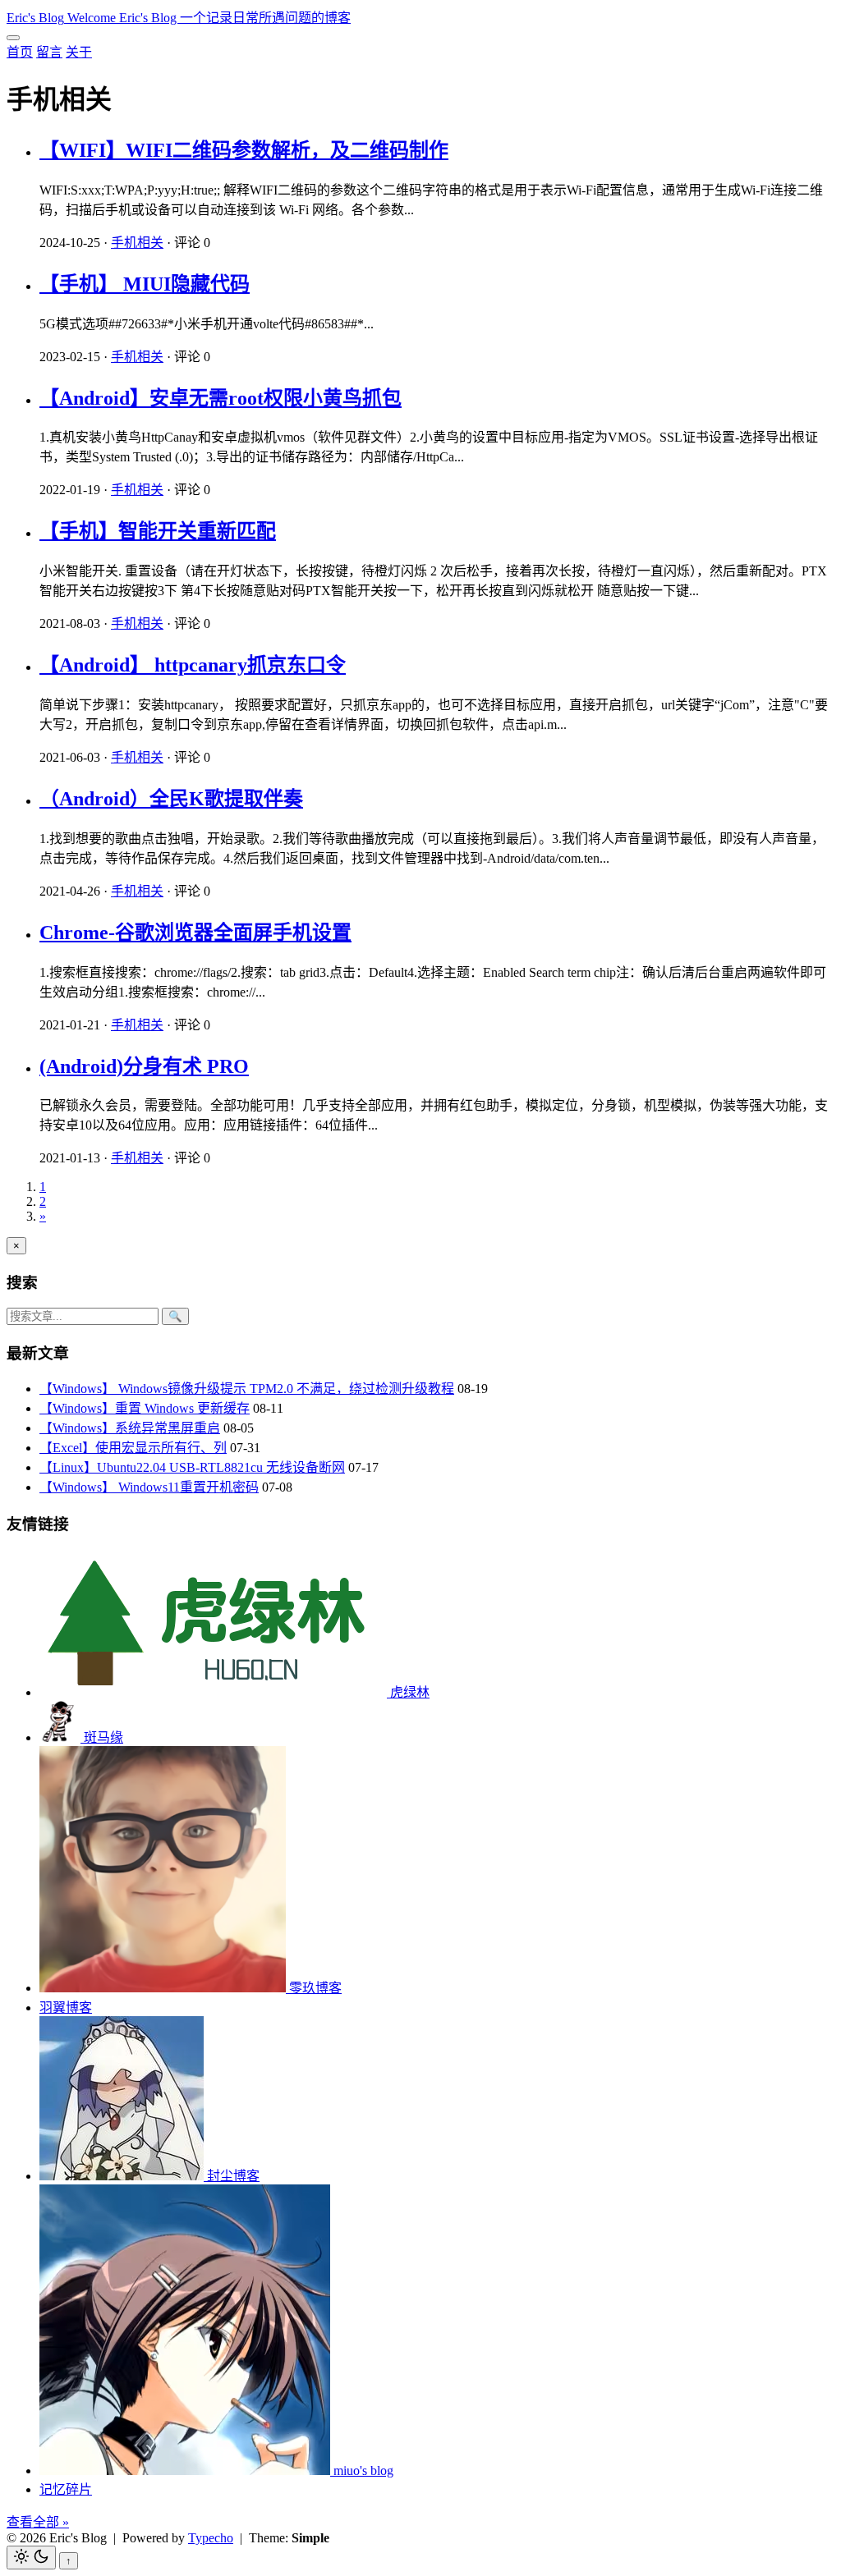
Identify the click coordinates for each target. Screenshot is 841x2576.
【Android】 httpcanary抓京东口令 (193, 665)
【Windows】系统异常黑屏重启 (130, 1428)
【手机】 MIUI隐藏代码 (145, 284)
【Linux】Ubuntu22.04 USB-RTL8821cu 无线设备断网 (192, 1467)
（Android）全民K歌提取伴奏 (171, 799)
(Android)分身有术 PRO (144, 1066)
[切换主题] (31, 2558)
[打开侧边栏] (13, 38)
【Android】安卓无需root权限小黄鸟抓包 (221, 398)
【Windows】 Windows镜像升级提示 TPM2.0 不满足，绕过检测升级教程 (247, 1389)
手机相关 (137, 243)
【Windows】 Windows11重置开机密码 (149, 1487)
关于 (79, 52)
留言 (49, 52)
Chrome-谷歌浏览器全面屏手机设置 (195, 933)
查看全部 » (38, 2522)
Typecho (211, 2538)
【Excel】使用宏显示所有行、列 (133, 1448)
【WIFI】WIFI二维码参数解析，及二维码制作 (244, 150)
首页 (20, 52)
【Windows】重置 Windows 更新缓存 (145, 1408)
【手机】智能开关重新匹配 (158, 531)
